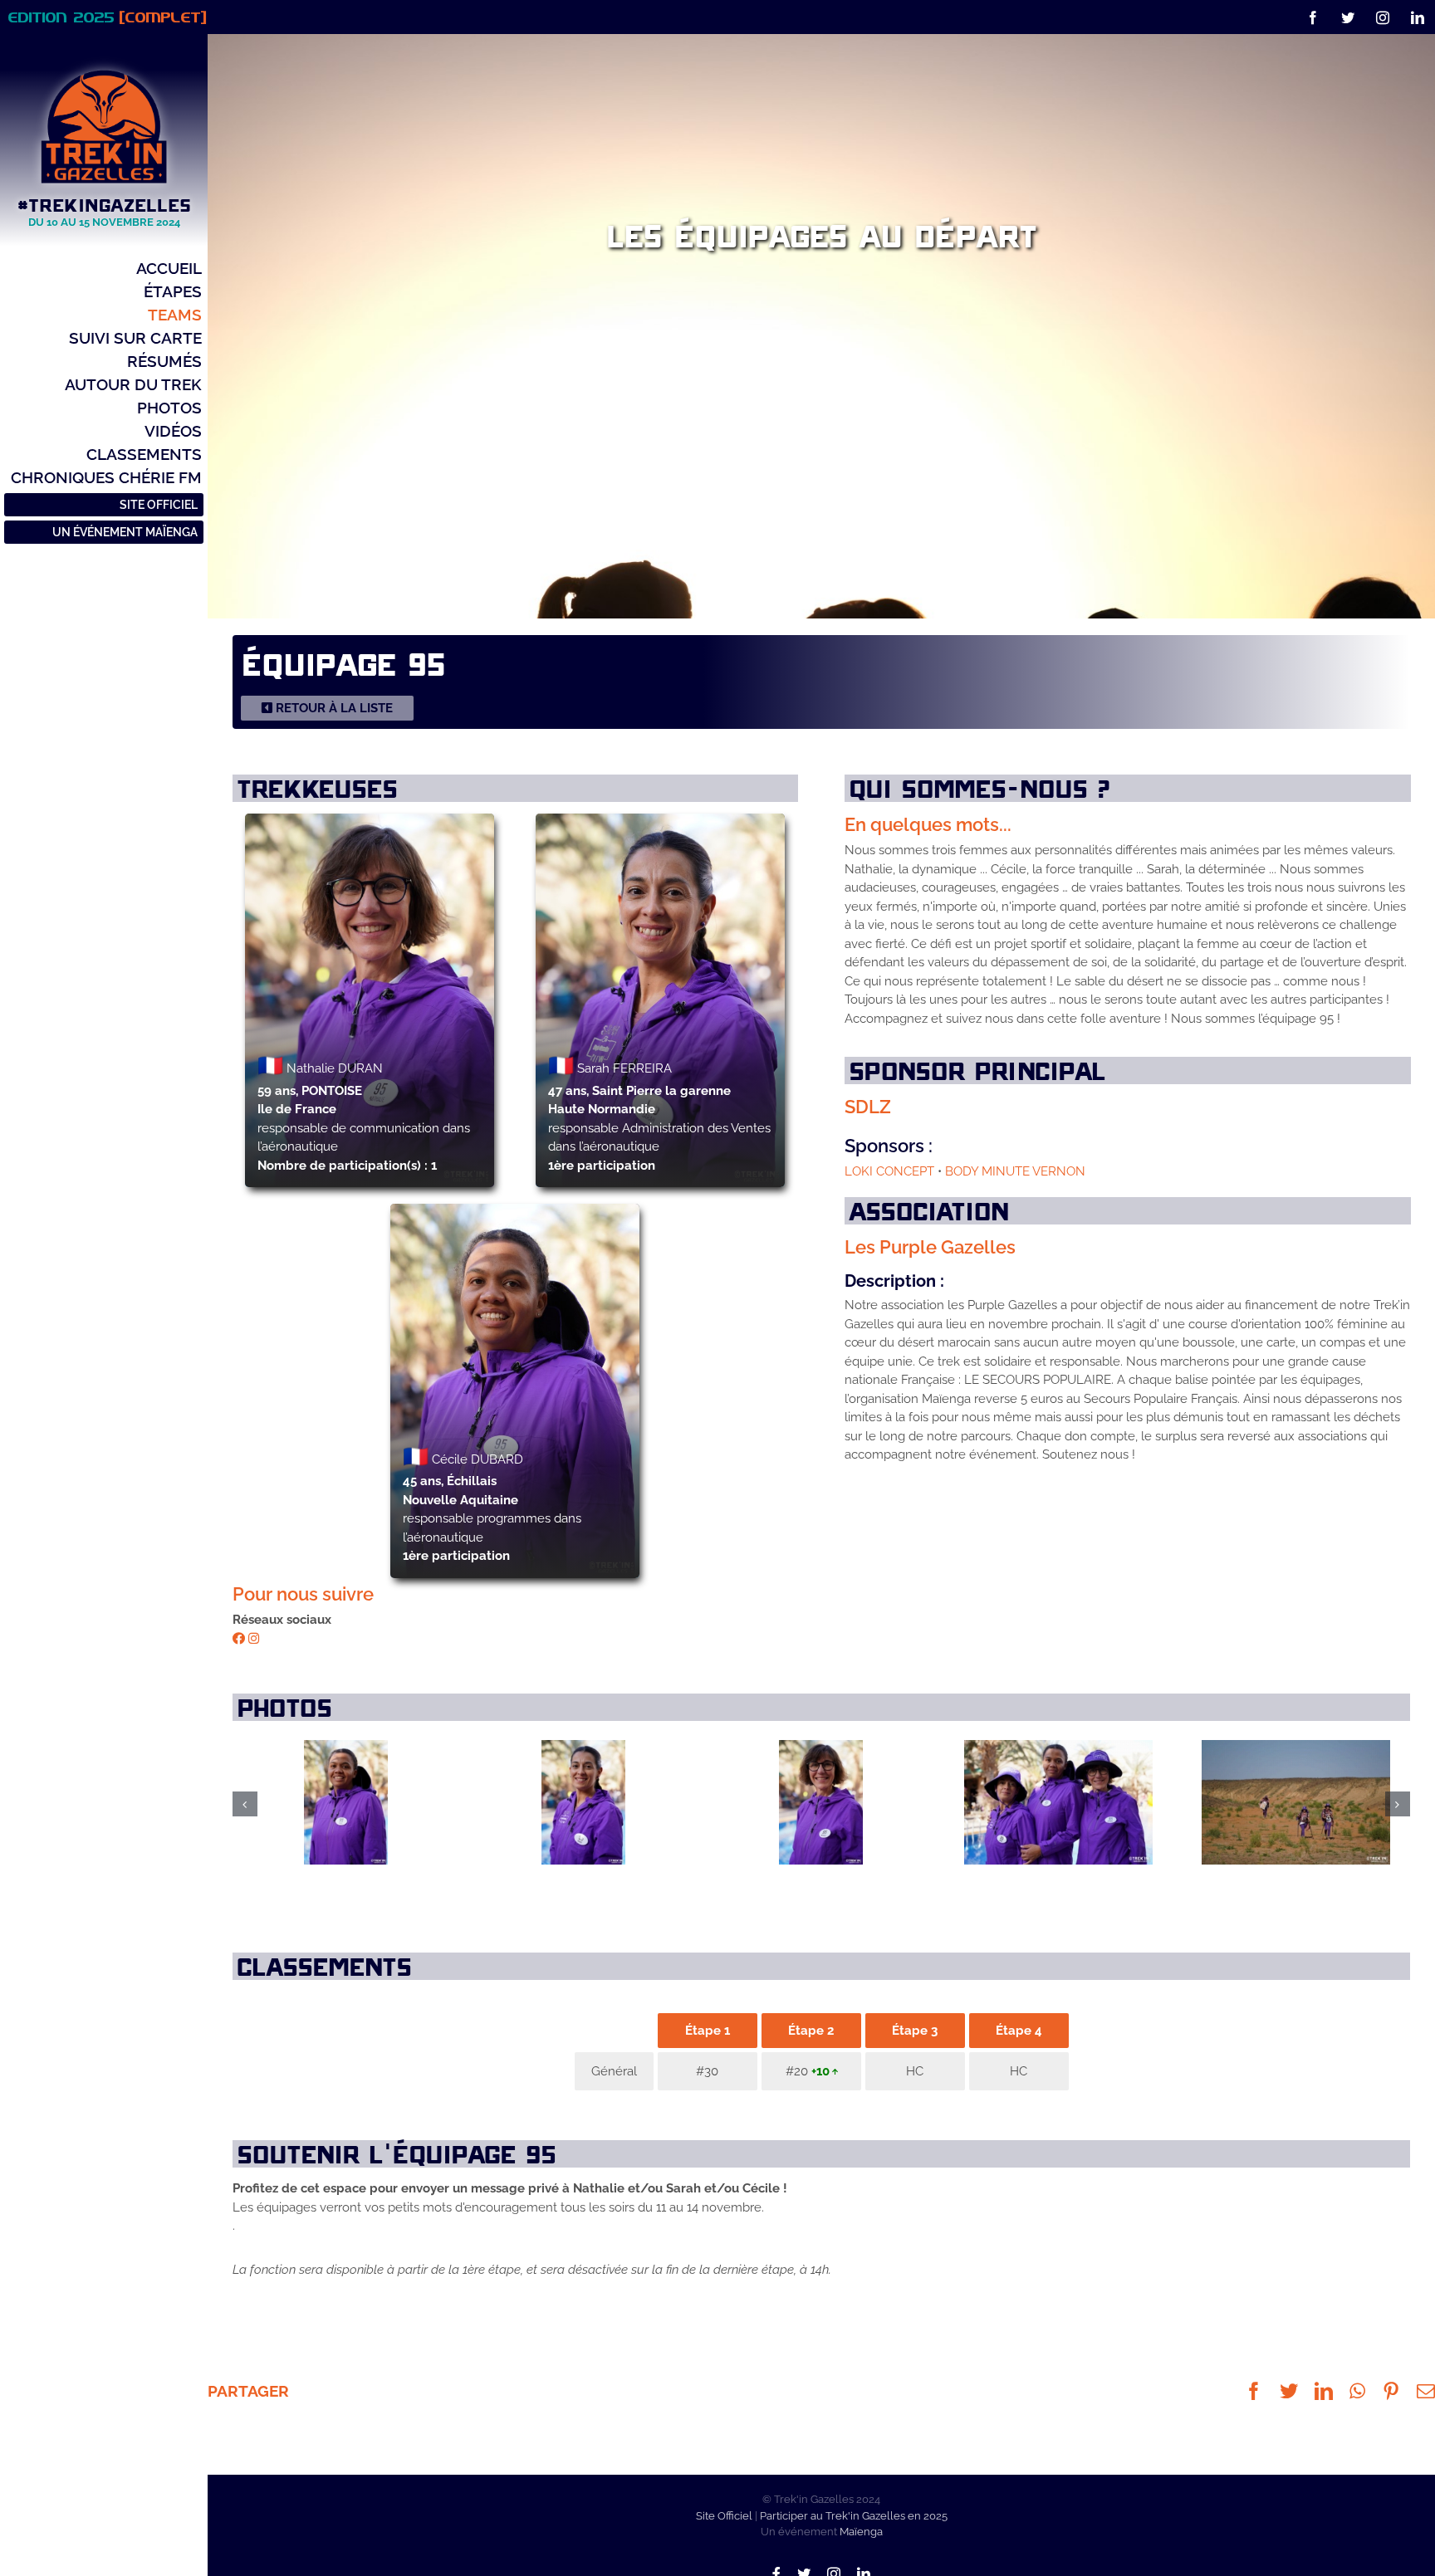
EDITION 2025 (108, 17)
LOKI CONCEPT (891, 1171)
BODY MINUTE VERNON (1015, 1171)
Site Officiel (724, 2516)
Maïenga (861, 2532)
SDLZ (868, 1107)
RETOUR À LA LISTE (333, 708)
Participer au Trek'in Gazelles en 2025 (854, 2516)
